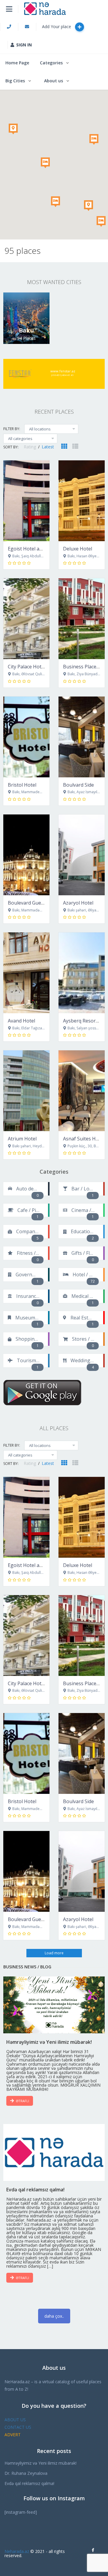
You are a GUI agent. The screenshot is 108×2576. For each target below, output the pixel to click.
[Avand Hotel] (26, 973)
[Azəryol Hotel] (82, 855)
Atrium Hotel (22, 1139)
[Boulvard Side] (82, 737)
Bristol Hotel (22, 785)
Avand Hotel (21, 1021)
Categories (51, 63)
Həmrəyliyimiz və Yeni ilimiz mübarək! (40, 2463)
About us (54, 81)
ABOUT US (15, 2420)
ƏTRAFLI (22, 2101)
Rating (30, 447)
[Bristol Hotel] (26, 737)
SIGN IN (24, 45)
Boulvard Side (78, 785)
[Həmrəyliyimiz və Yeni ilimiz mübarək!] (54, 2005)
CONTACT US (18, 2427)
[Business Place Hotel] (82, 619)
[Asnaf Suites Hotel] (82, 1091)
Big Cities (15, 81)
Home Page (17, 63)
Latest (48, 447)
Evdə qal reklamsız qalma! (29, 2483)
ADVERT (13, 2435)
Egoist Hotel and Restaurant (40, 549)
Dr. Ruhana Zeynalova (26, 2473)
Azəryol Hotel (78, 903)
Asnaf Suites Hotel (84, 1139)
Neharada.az (17, 2551)
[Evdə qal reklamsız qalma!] (54, 2152)
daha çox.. (54, 2316)
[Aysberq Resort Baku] (82, 973)
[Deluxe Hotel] (82, 501)
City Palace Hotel (27, 667)
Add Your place (57, 26)
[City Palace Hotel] (26, 619)
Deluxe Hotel (78, 549)
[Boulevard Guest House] (26, 855)
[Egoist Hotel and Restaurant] (26, 501)
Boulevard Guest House (34, 903)
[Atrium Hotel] (26, 1091)
